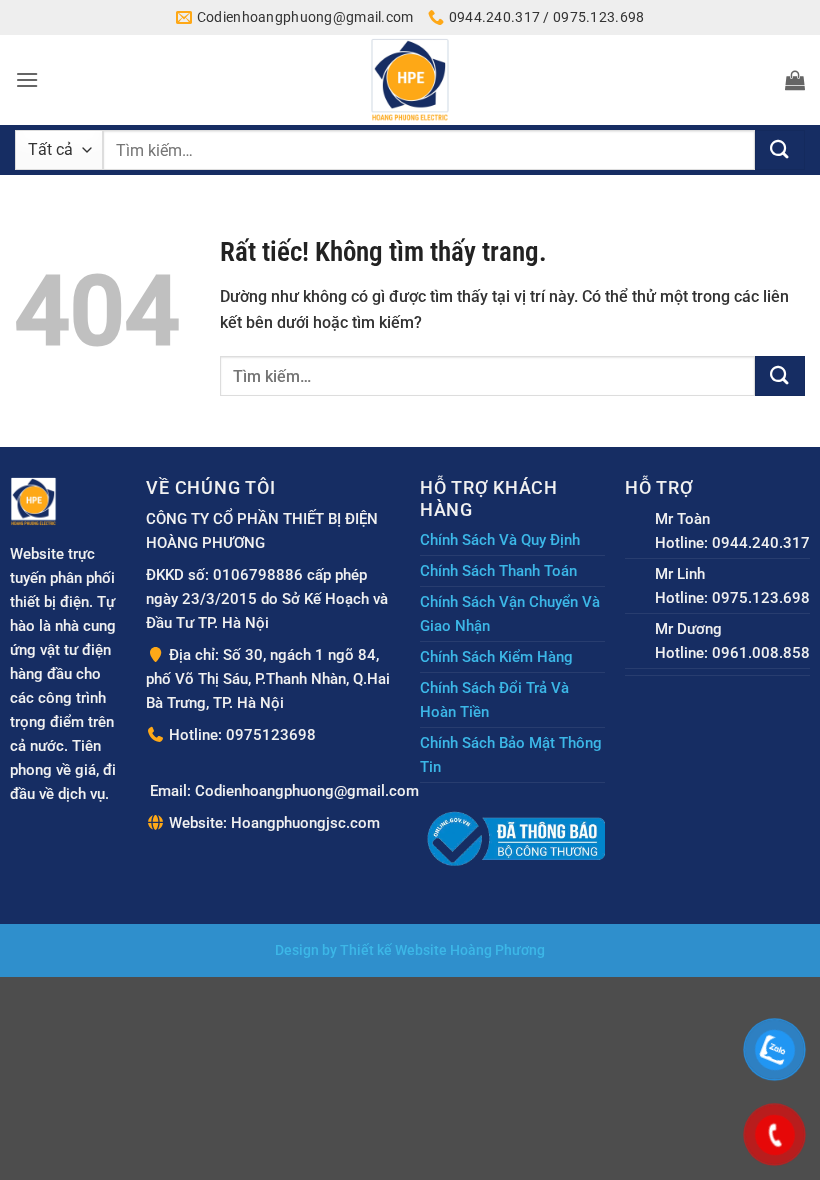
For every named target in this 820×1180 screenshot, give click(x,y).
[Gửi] (780, 150)
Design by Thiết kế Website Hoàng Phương (410, 950)
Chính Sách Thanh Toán (498, 571)
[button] (27, 79)
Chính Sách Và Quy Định (500, 540)
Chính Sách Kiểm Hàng (496, 657)
